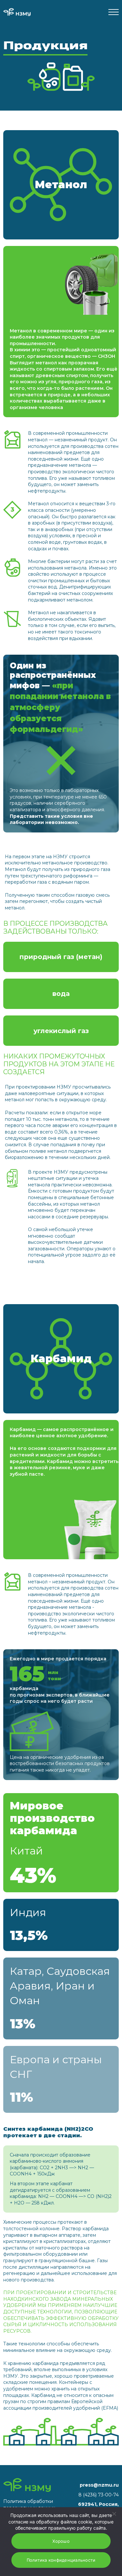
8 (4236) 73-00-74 (99, 2495)
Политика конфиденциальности (61, 2560)
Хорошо (61, 2541)
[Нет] (114, 2514)
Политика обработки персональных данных (29, 2505)
